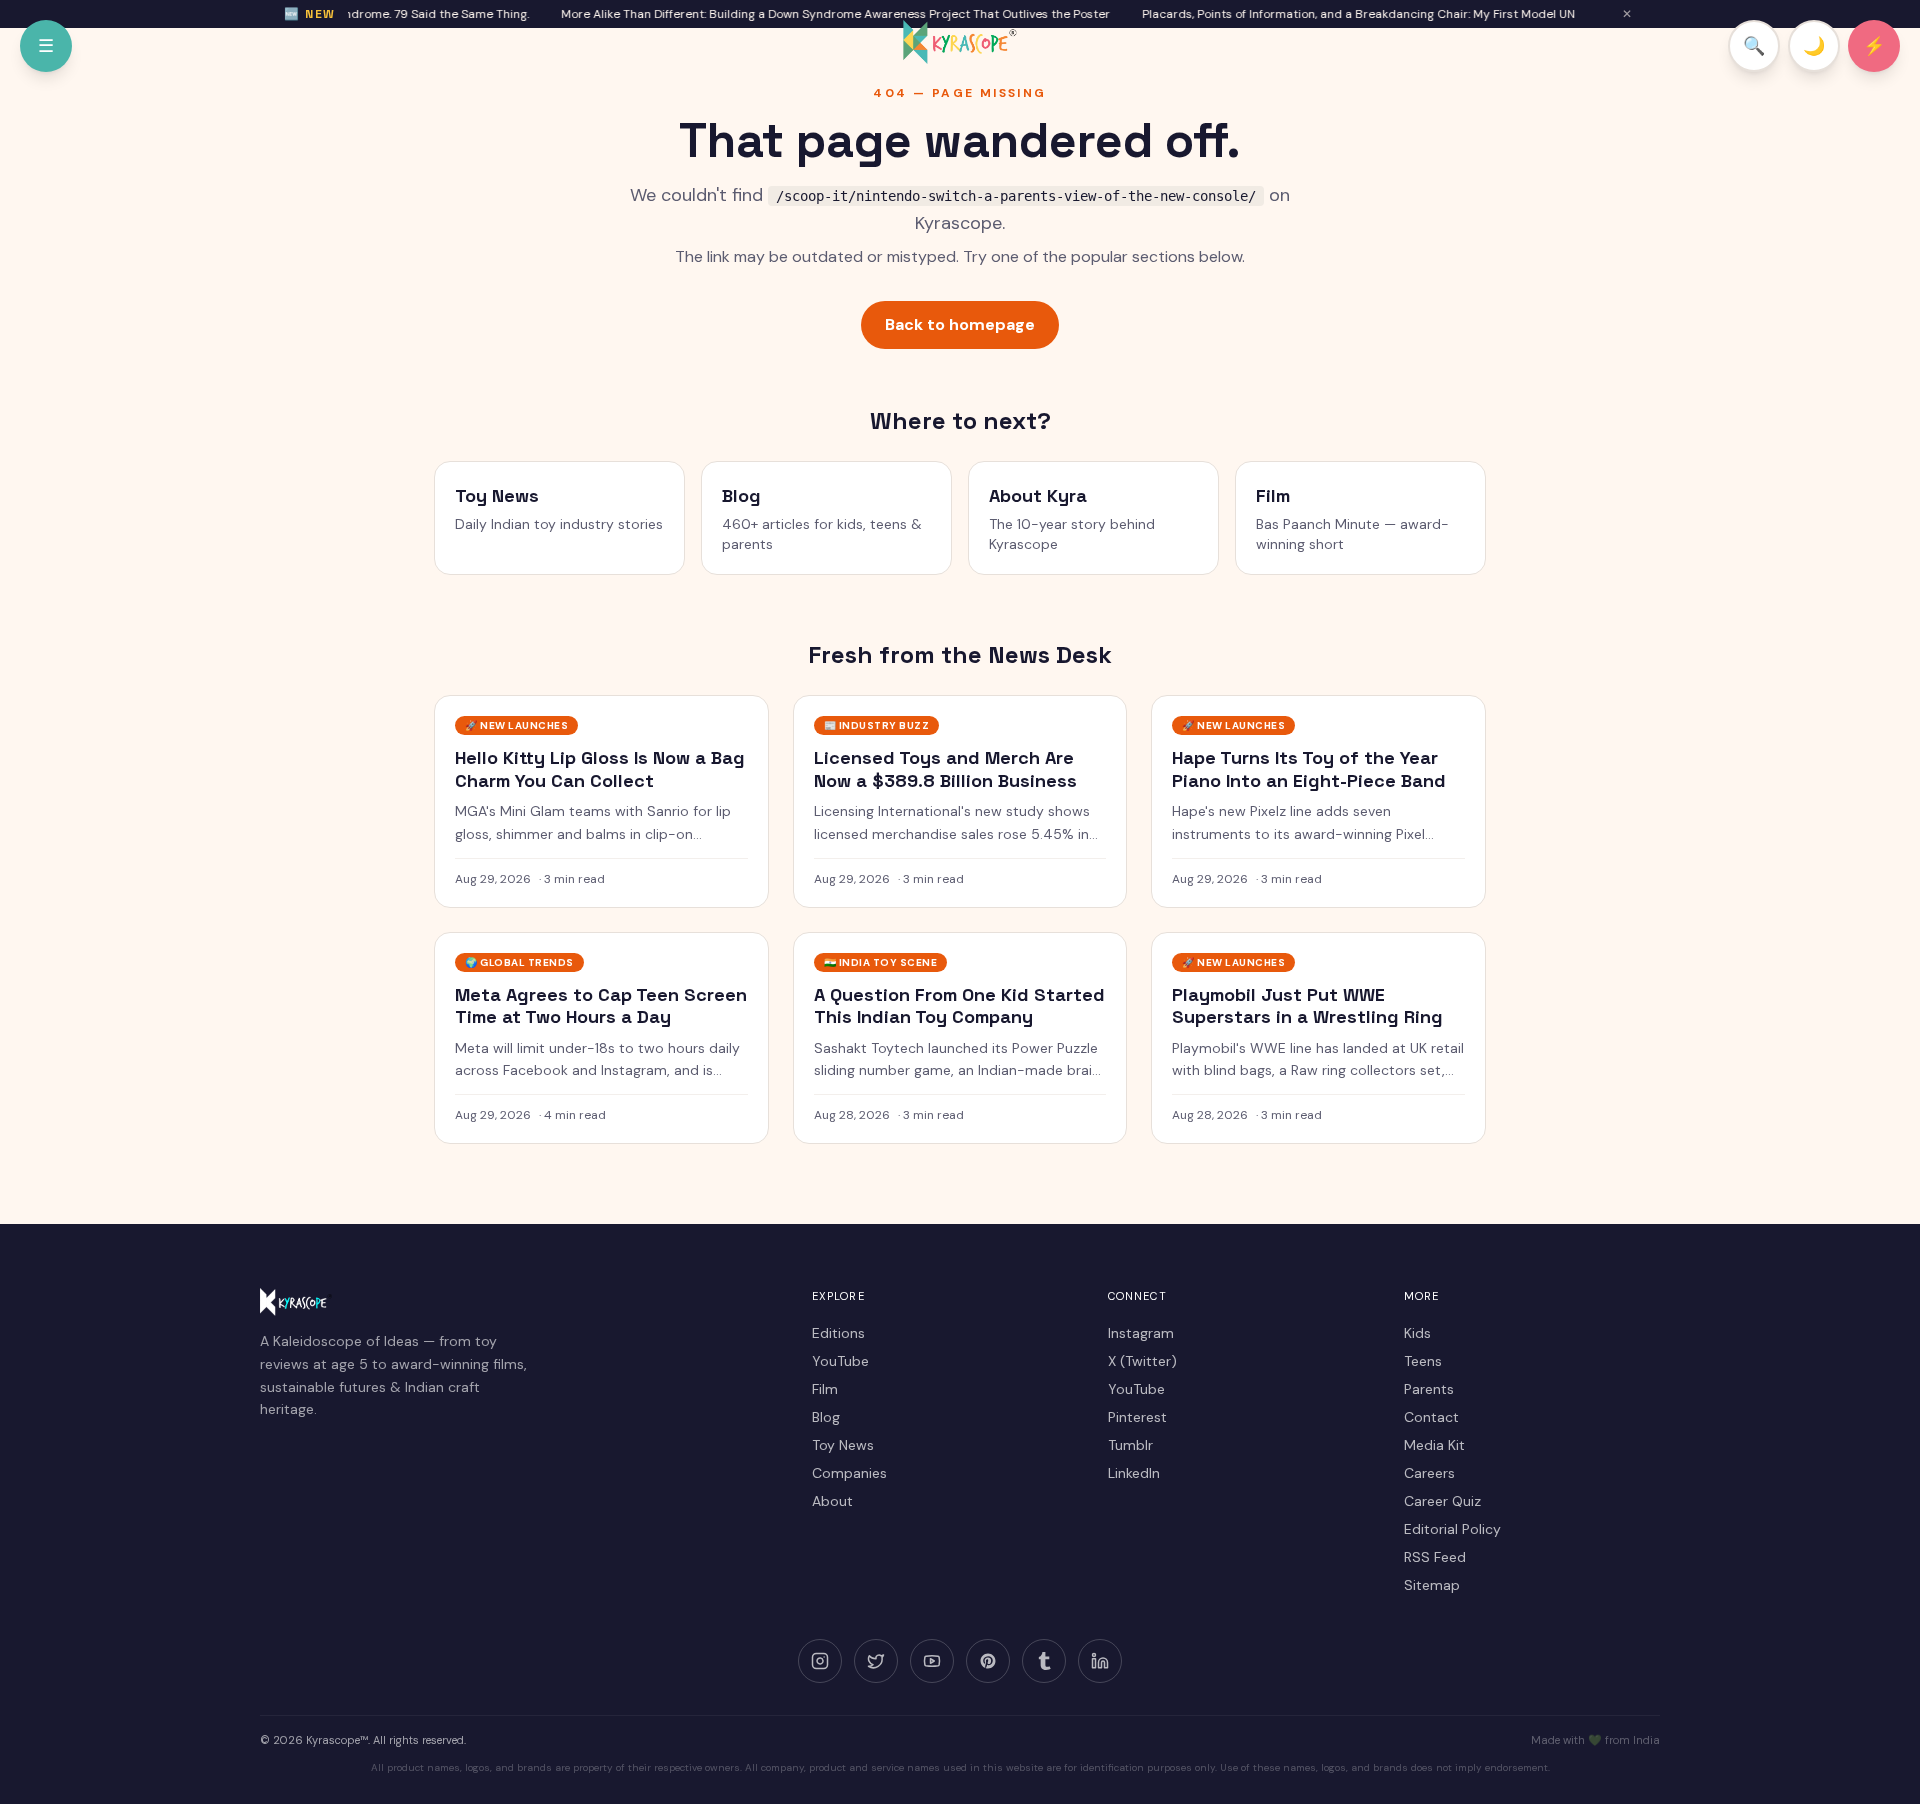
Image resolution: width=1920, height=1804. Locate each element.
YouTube (840, 1361)
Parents (1429, 1389)
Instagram (1141, 1333)
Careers (1429, 1473)
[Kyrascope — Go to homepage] (959, 42)
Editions (838, 1333)
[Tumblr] (1044, 1661)
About (832, 1501)
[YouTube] (932, 1661)
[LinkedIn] (1100, 1661)
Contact (1431, 1417)
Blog (826, 1417)
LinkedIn (1134, 1473)
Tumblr (1130, 1445)
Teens (1423, 1361)
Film (825, 1389)
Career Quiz (1442, 1501)
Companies (849, 1473)
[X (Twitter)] (876, 1661)
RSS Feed (1435, 1557)
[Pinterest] (988, 1661)
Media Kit (1434, 1445)
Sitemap (1432, 1585)
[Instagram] (820, 1661)
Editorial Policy (1452, 1529)
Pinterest (1137, 1417)
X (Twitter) (1142, 1361)
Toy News (843, 1445)
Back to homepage (960, 324)
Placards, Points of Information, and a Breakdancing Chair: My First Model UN (1343, 14)
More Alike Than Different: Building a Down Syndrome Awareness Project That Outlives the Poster (820, 14)
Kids (1417, 1333)
